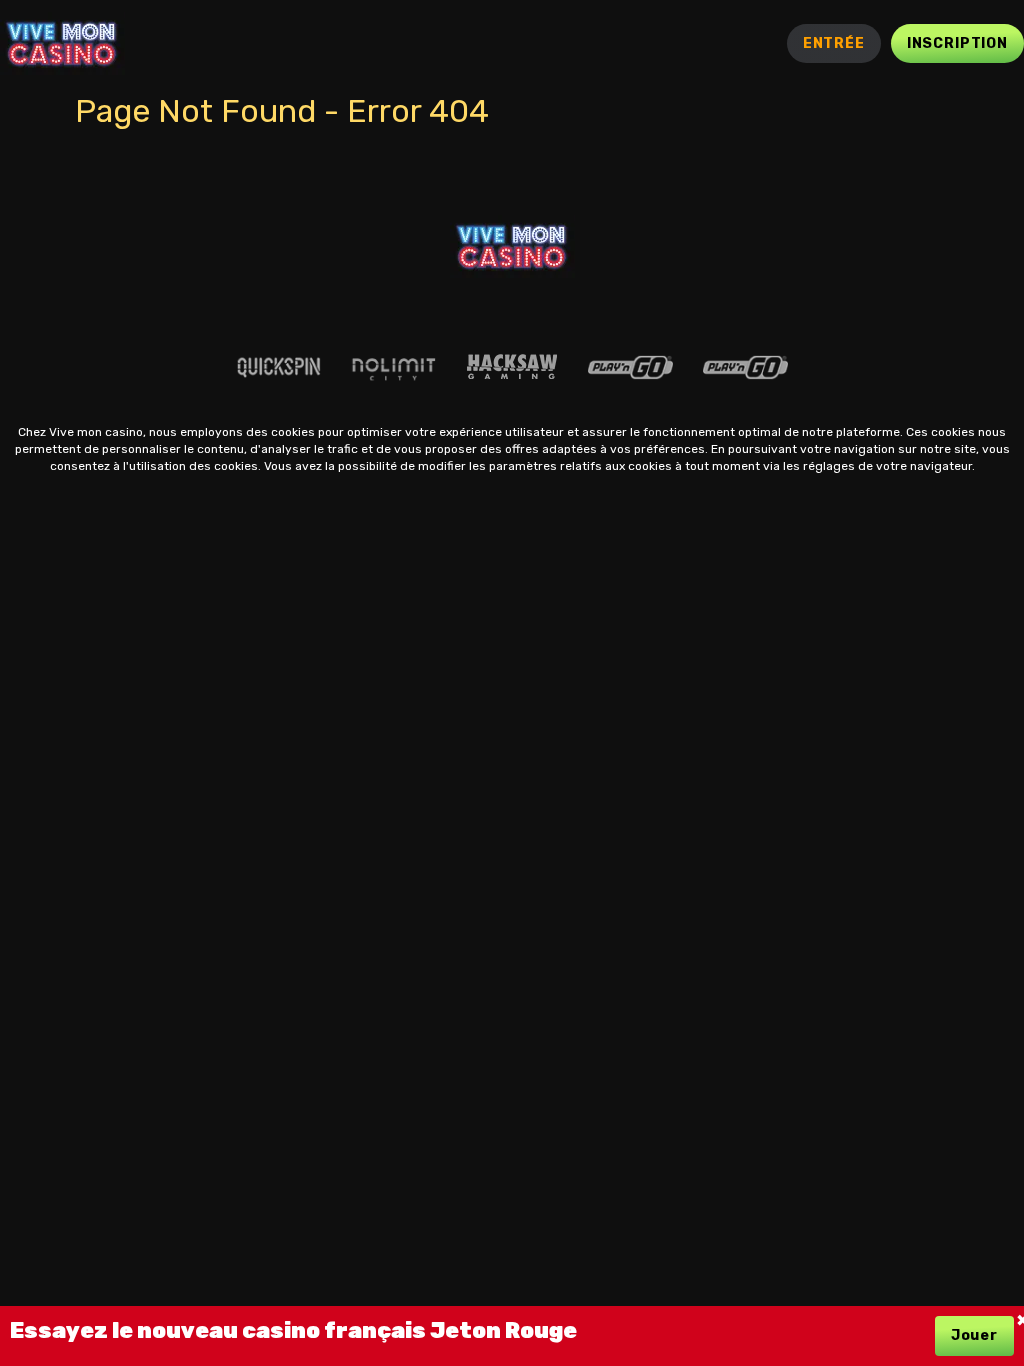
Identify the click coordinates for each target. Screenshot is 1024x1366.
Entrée (834, 43)
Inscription (957, 43)
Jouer (974, 1335)
